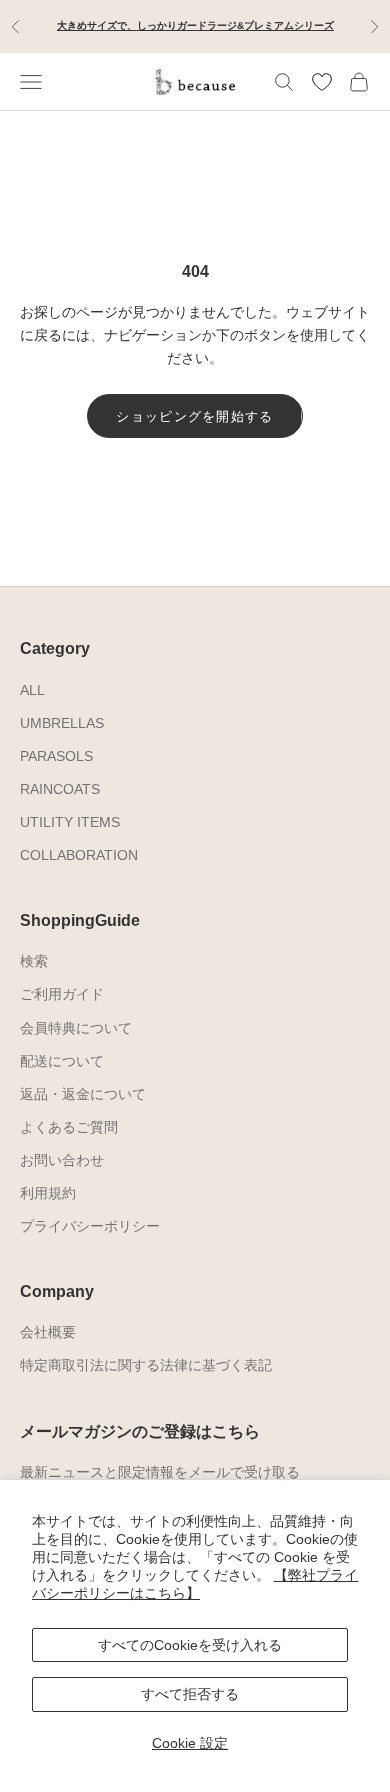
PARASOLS (56, 756)
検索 (34, 961)
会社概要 (48, 1332)
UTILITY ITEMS (70, 822)
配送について (62, 1061)
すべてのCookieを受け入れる (190, 1645)
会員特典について (76, 1028)
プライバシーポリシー (90, 1226)
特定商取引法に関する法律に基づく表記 (146, 1365)
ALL (32, 690)
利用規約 (48, 1193)
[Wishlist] (322, 82)
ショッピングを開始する (194, 416)
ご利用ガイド (62, 994)
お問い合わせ (62, 1160)
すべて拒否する (190, 1694)
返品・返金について (83, 1094)
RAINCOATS (60, 789)
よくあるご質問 (69, 1127)
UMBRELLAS (62, 723)
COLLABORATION (79, 855)
